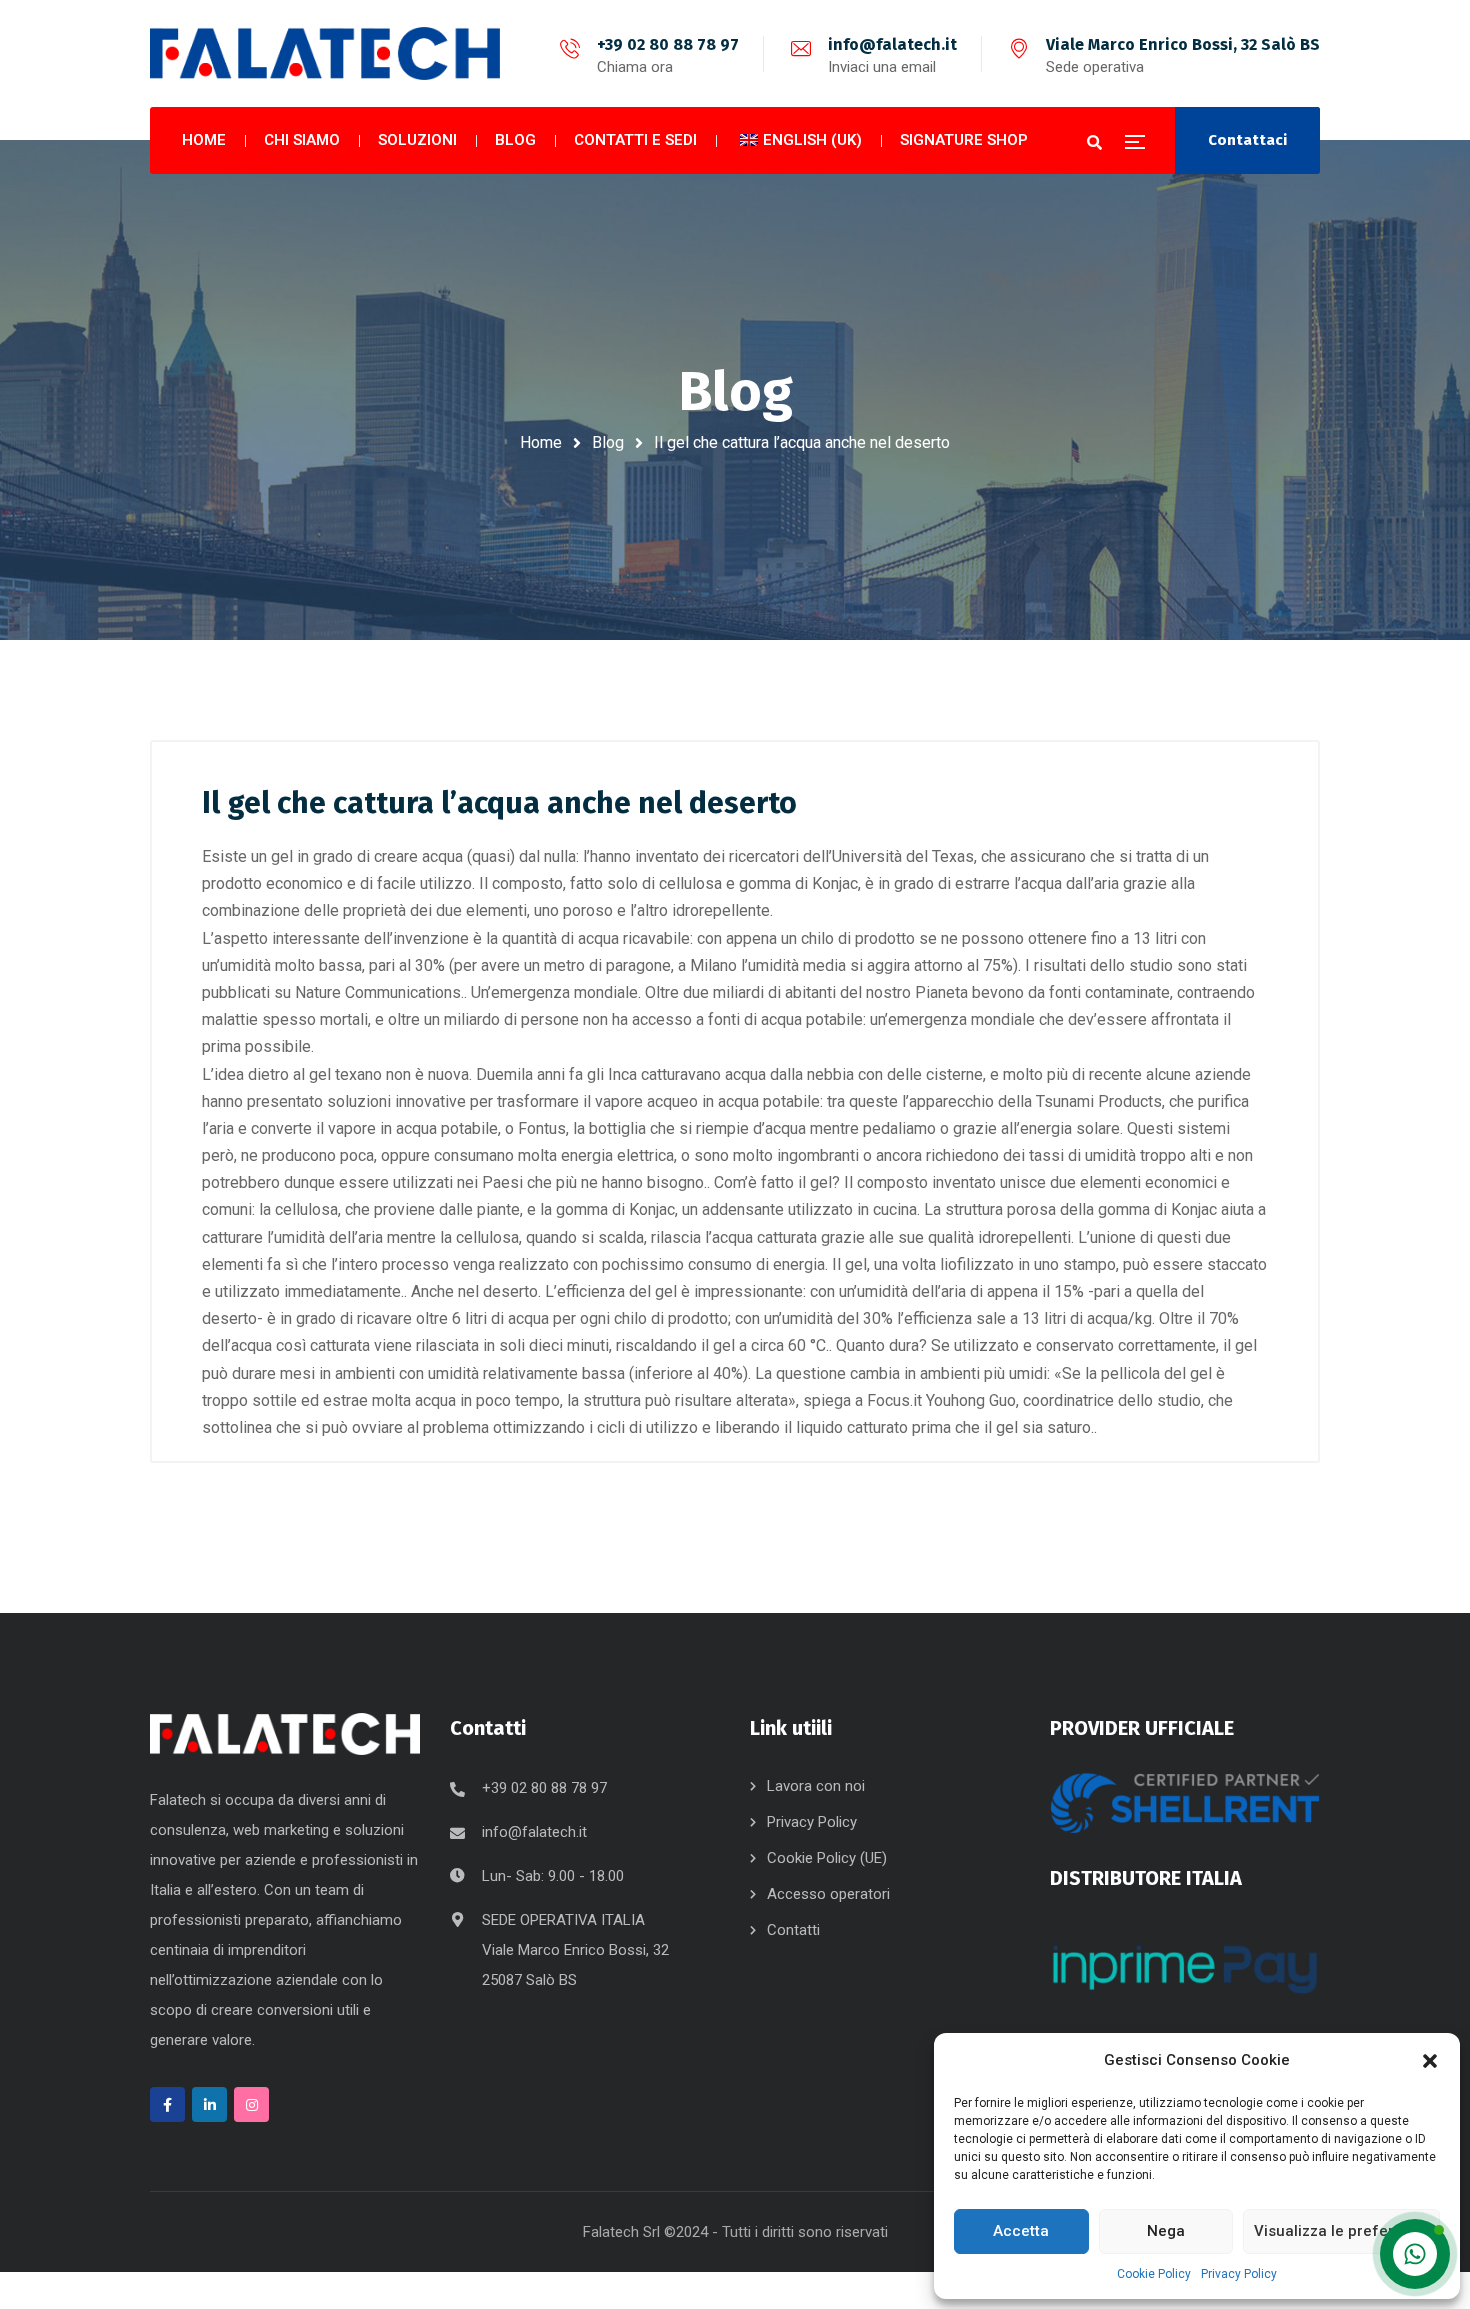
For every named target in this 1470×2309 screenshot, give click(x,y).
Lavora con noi (816, 1786)
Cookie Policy (1154, 2274)
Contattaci (1247, 140)
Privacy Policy (1239, 2274)
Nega (1166, 2231)
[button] (1430, 2061)
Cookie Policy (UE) (827, 1858)
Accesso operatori (828, 1894)
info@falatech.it (892, 44)
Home (541, 442)
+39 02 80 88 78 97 (668, 44)
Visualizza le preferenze (1341, 2231)
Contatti (793, 1930)
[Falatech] (325, 54)
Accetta (1021, 2231)
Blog (608, 442)
